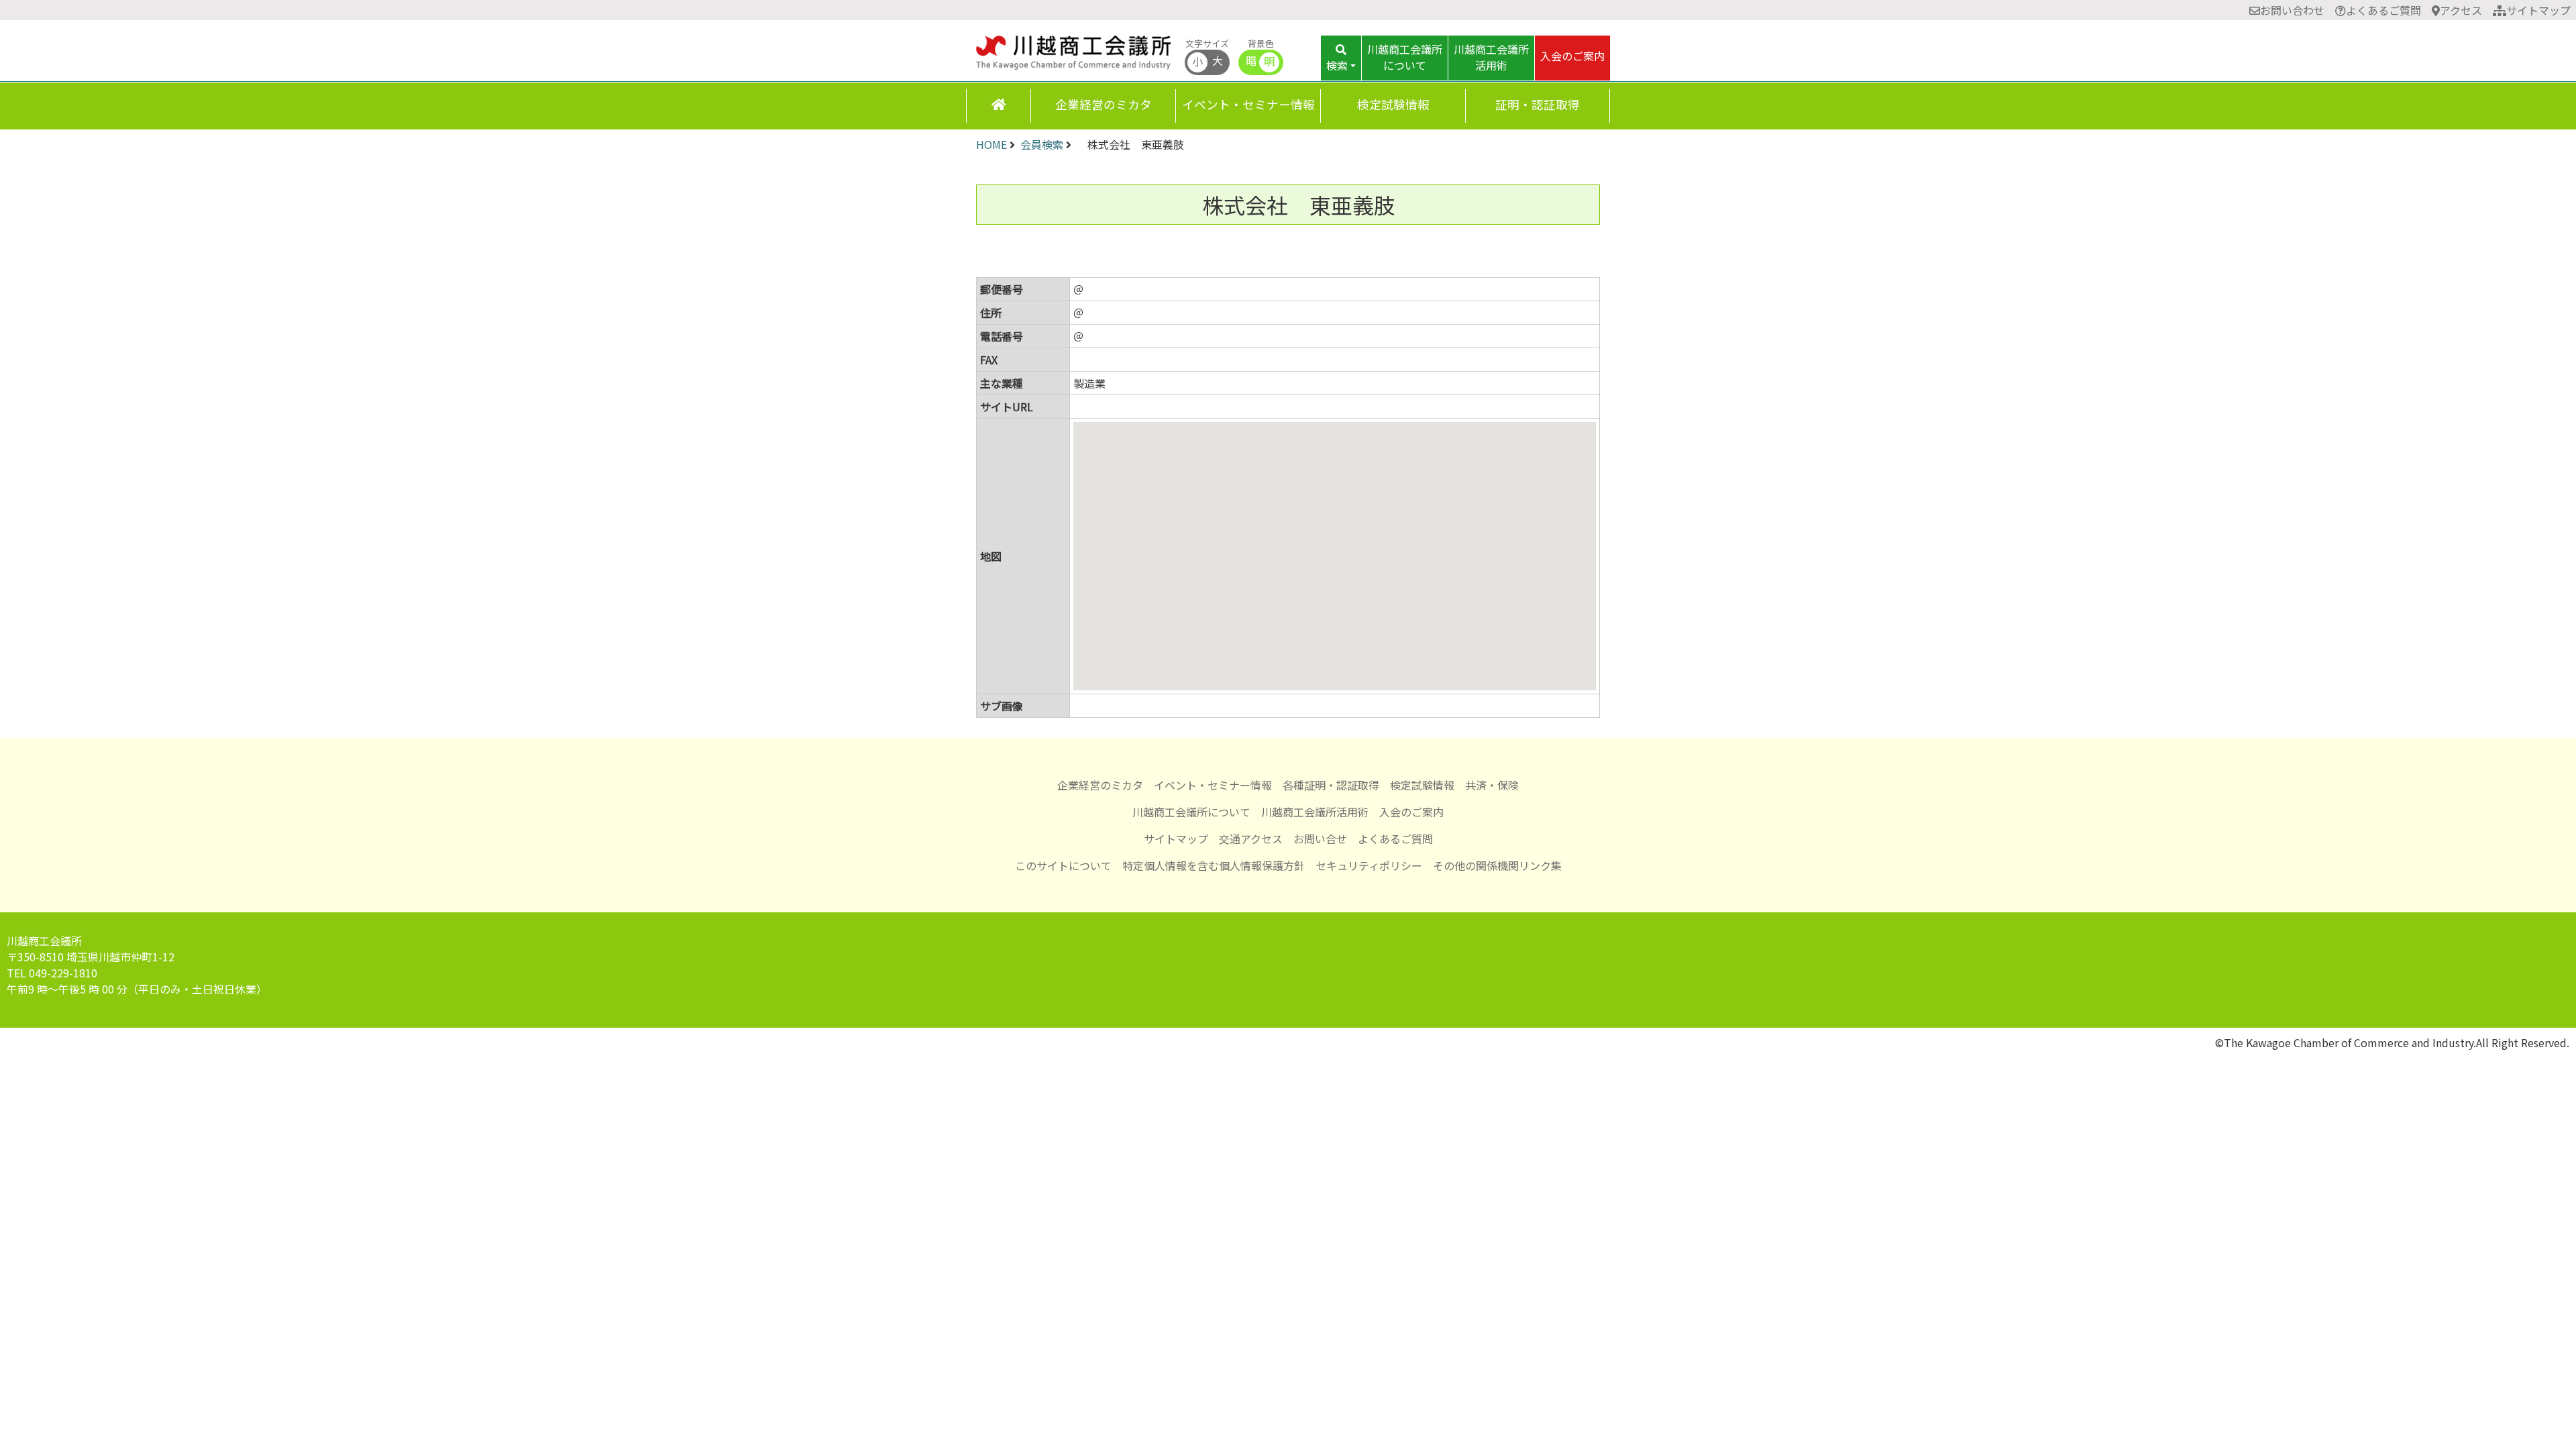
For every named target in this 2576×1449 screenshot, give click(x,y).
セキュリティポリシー (1369, 865)
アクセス (2461, 10)
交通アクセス (1251, 839)
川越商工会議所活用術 (1315, 812)
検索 (1337, 65)
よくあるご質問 (2383, 10)
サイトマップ (2538, 10)
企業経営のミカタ (1104, 104)
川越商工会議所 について (1405, 57)
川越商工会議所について (1191, 812)
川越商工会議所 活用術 (1491, 57)
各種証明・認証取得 (1331, 785)
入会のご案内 (1572, 56)
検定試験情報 (1393, 104)
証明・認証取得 (1538, 104)
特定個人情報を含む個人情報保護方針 (1214, 865)
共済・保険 (1492, 785)
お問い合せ (1320, 839)
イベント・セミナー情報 (1248, 104)
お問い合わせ (2292, 10)
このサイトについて (1063, 865)
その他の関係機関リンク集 (1497, 865)
